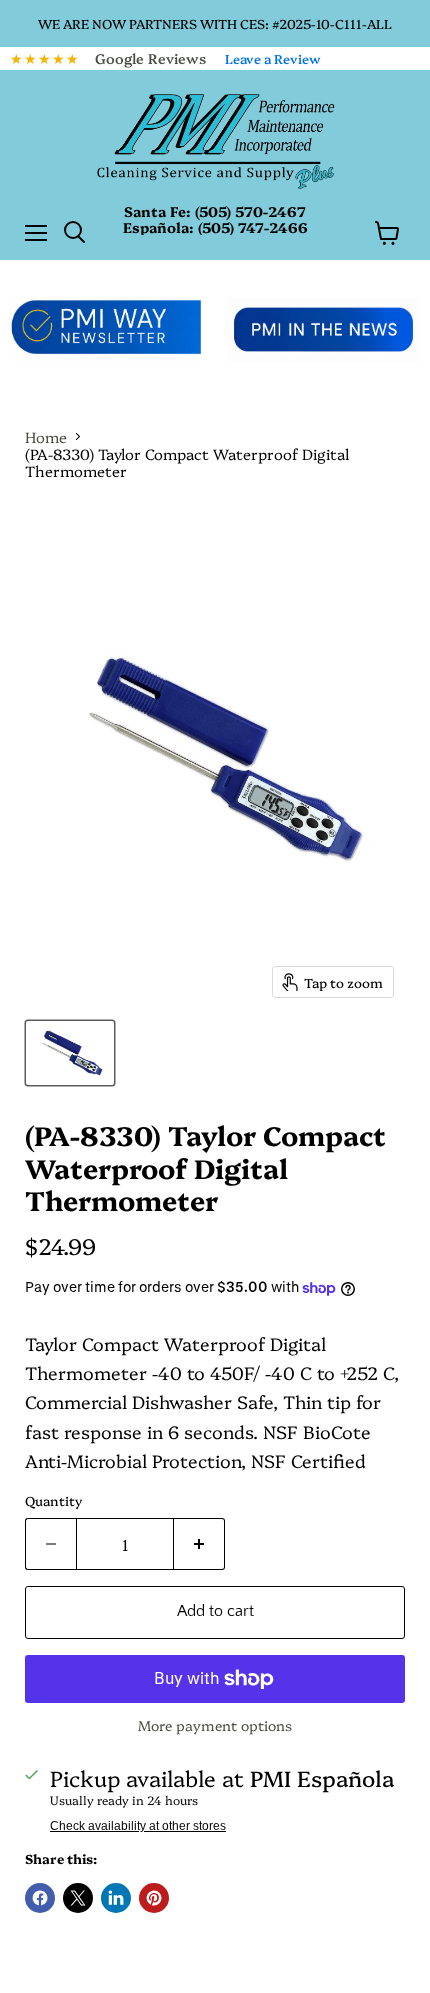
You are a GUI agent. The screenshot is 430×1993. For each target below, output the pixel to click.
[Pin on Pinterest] (154, 1898)
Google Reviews (150, 58)
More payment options (215, 1725)
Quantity (53, 1500)
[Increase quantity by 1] (199, 1544)
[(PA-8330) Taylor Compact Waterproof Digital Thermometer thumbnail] (70, 1053)
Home (46, 436)
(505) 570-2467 (250, 211)
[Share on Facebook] (40, 1898)
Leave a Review (273, 58)
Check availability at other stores (138, 1826)
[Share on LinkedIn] (116, 1898)
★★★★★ (45, 58)
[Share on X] (78, 1898)
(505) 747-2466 (253, 227)
